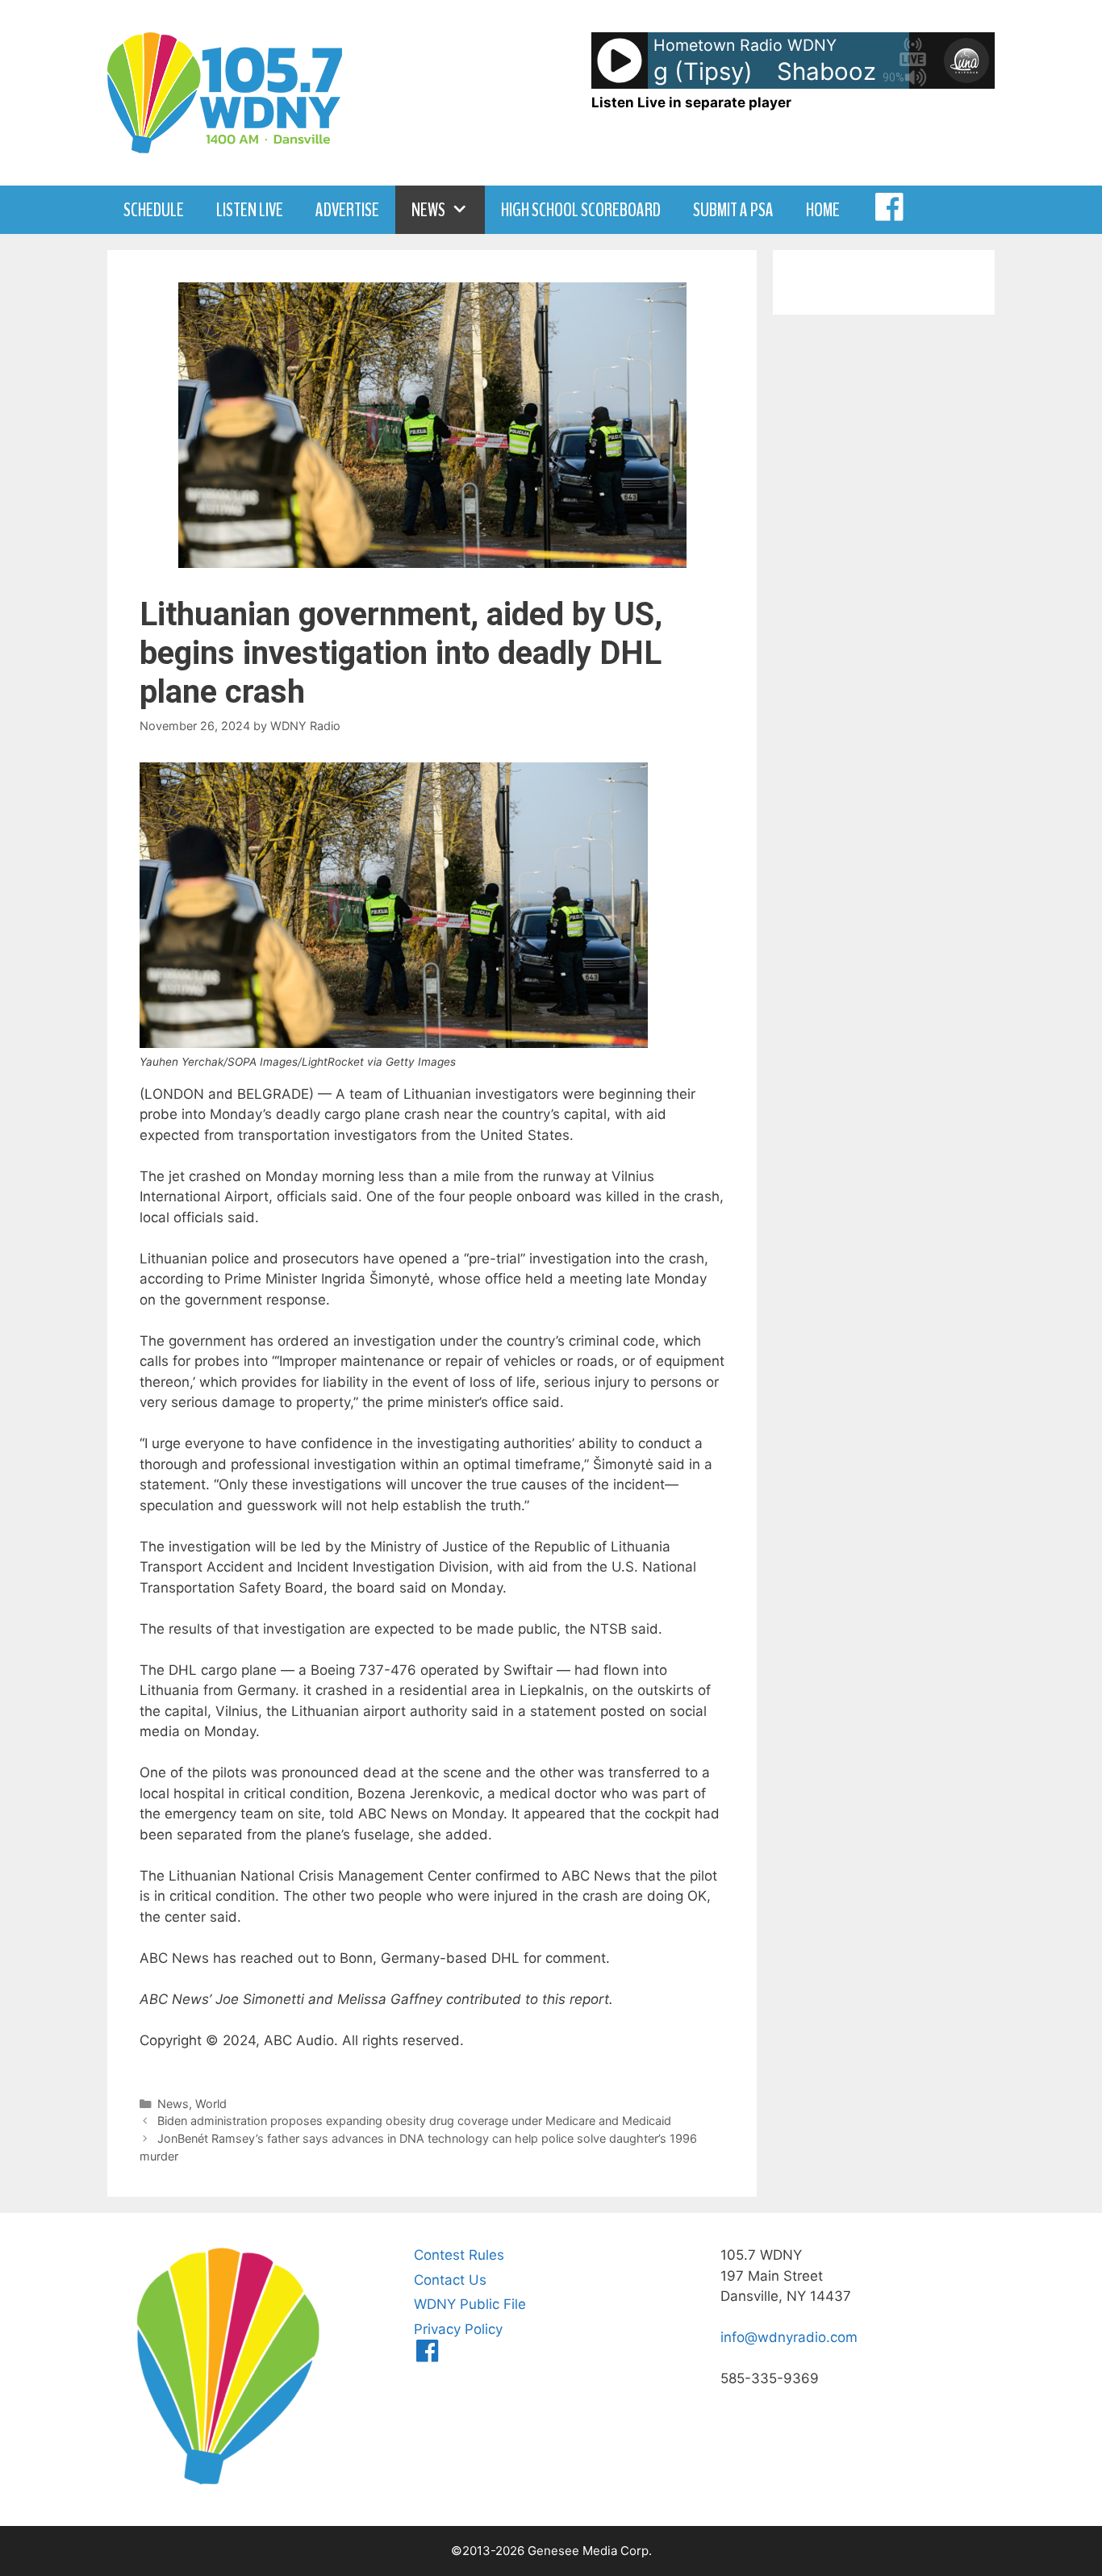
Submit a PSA (733, 210)
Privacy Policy (458, 2329)
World (211, 2104)
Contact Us (450, 2280)
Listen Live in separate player (691, 102)
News (428, 210)
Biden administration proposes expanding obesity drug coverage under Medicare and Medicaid (414, 2121)
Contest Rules (459, 2255)
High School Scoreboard (581, 210)
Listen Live (250, 210)
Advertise (347, 210)
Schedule (154, 210)
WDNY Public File (470, 2304)
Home (823, 210)
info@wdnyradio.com (789, 2337)
